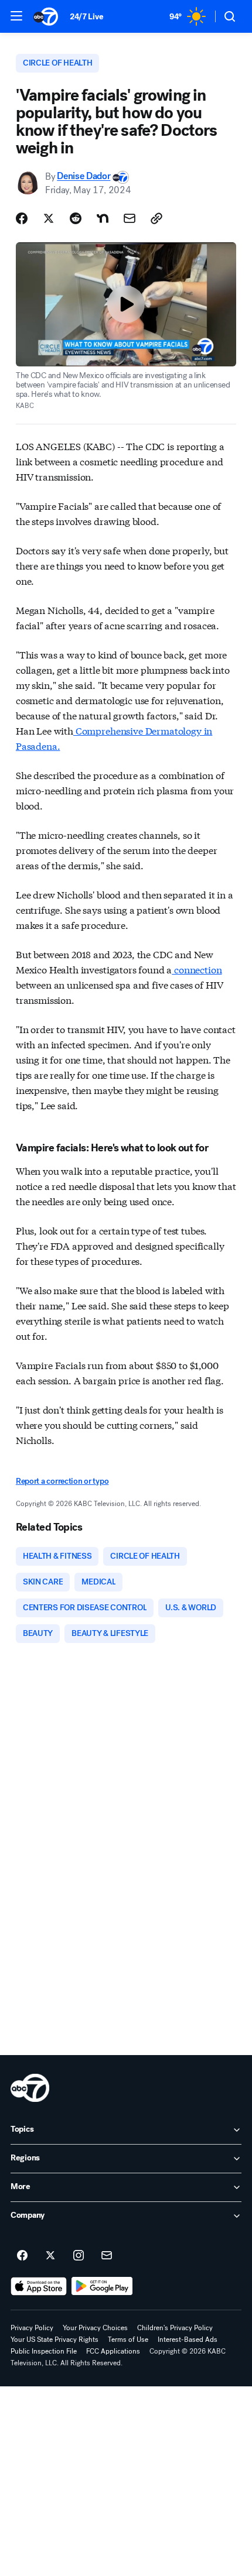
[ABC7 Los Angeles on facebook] (22, 2256)
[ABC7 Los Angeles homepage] (46, 16)
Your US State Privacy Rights (55, 2340)
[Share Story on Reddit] (76, 218)
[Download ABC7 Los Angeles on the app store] (39, 2286)
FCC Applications (113, 2351)
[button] (16, 16)
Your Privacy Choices (95, 2328)
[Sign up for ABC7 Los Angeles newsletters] (107, 2256)
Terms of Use (128, 2340)
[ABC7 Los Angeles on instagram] (79, 2256)
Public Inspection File (44, 2351)
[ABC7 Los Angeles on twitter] (50, 2256)
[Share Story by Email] (130, 218)
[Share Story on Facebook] (22, 218)
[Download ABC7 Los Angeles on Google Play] (102, 2286)
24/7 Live (86, 17)
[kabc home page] (30, 2088)
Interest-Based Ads (188, 2340)
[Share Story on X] (49, 218)
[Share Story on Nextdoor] (103, 218)
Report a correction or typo (62, 1481)
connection (197, 969)
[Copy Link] (156, 218)
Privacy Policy (32, 2328)
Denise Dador (84, 176)
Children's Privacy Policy (175, 2328)
